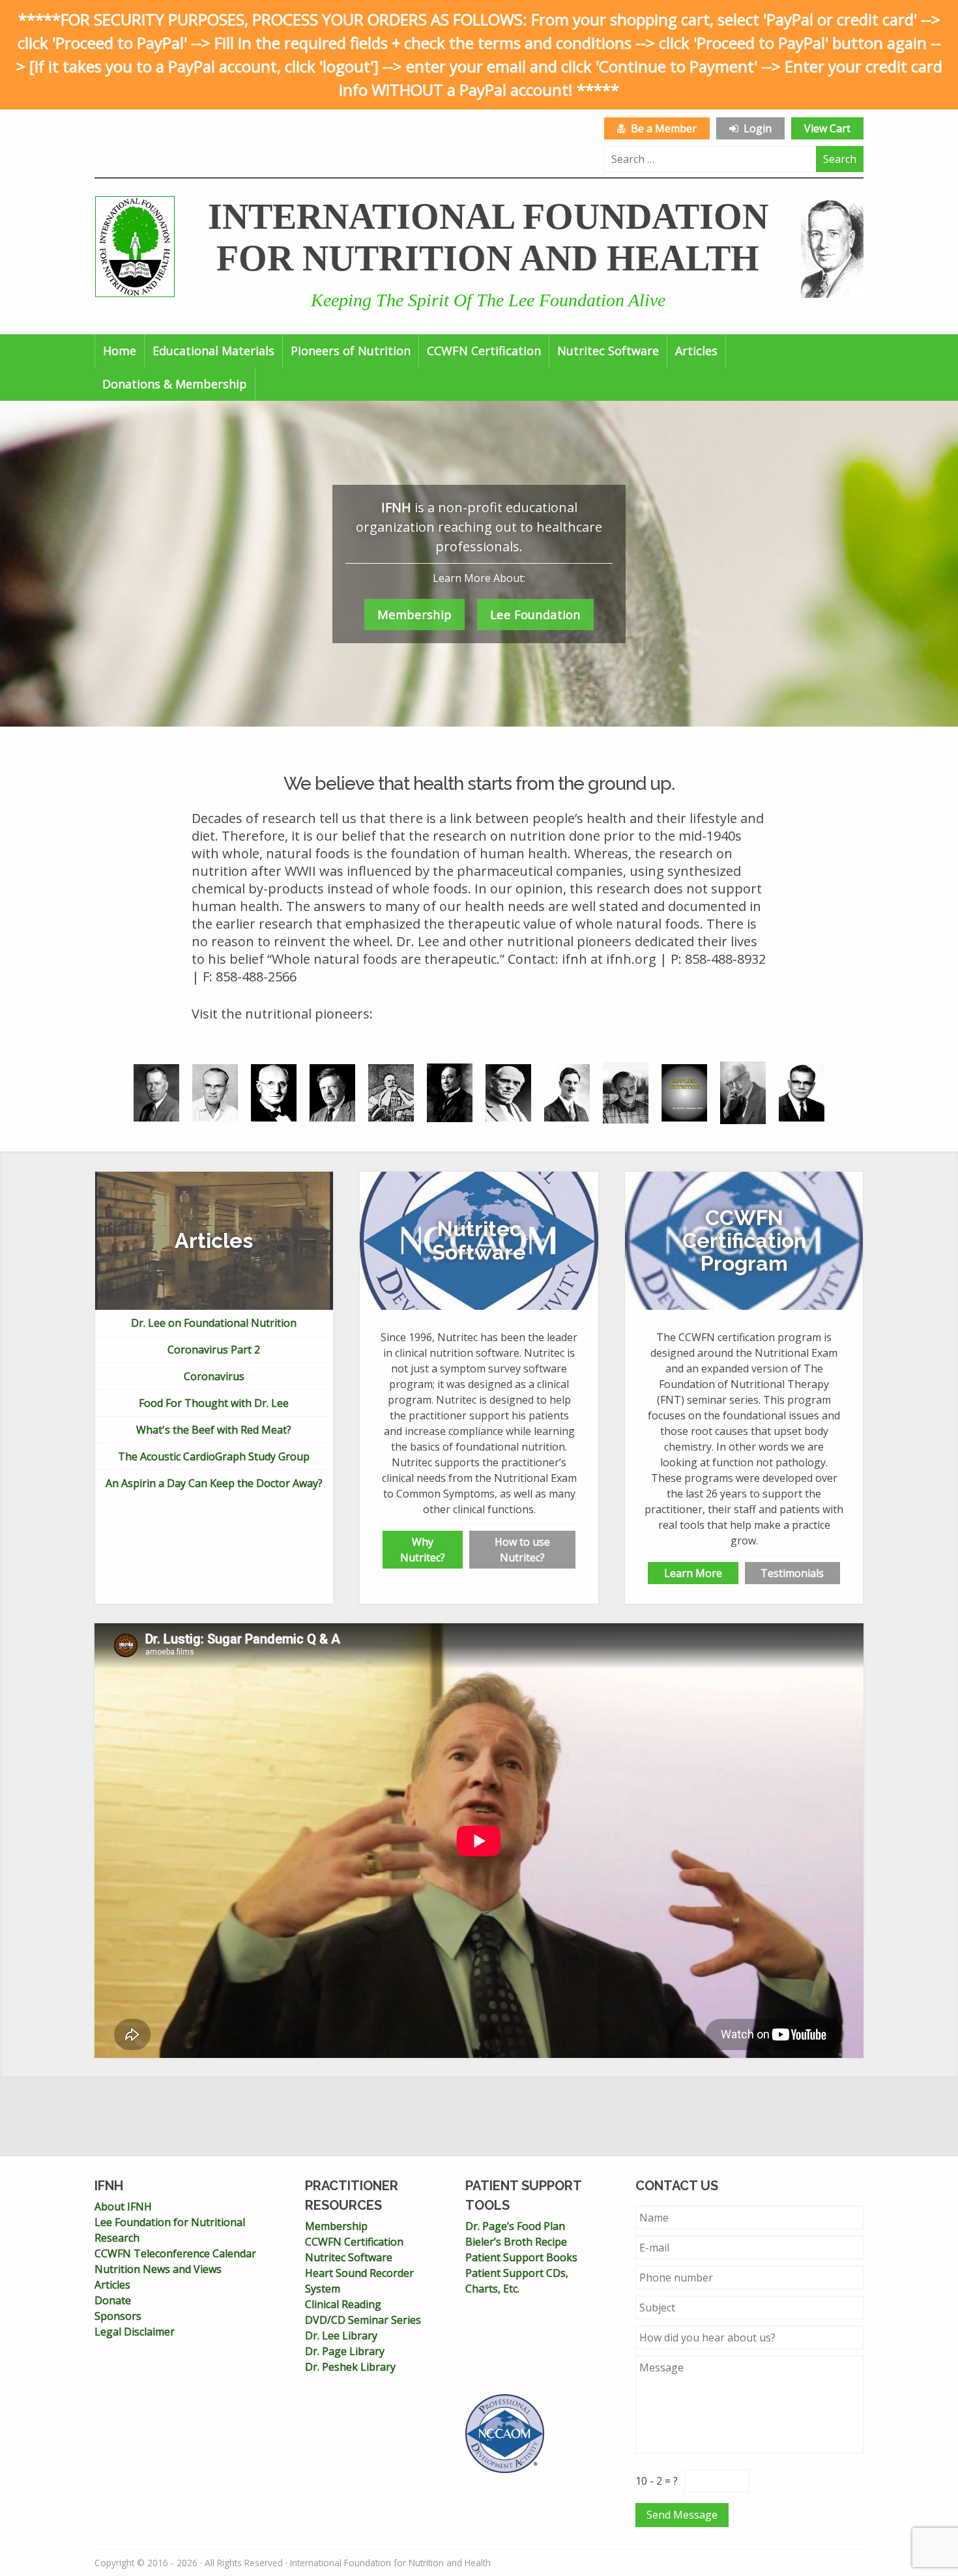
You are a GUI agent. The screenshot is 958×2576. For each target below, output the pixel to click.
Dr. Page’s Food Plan (515, 2226)
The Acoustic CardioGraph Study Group (214, 1456)
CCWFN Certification (484, 351)
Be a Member (661, 128)
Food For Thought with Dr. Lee (214, 1403)
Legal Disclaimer (135, 2332)
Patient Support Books (521, 2257)
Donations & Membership (175, 384)
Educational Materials (213, 351)
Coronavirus (214, 1376)
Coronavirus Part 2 (214, 1350)
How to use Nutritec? (522, 1550)
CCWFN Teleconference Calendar (175, 2253)
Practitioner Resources (352, 2195)
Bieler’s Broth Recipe (516, 2242)
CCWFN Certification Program (744, 1241)
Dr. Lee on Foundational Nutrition (214, 1323)
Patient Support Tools (523, 2195)
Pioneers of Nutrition (351, 351)
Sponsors (118, 2316)
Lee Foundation (535, 614)
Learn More (693, 1573)
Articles (696, 351)
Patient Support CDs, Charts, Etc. (517, 2281)
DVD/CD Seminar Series (363, 2320)
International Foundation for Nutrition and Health (488, 237)
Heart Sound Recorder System (359, 2281)
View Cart (827, 128)
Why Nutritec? (423, 1550)
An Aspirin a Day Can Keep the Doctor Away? (214, 1483)
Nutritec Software (608, 351)
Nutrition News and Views (158, 2269)
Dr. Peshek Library (350, 2367)
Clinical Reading (343, 2304)
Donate (113, 2300)
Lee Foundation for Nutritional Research (170, 2230)
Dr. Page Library (345, 2351)
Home (120, 351)
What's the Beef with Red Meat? (214, 1430)
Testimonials (792, 1573)
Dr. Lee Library (341, 2336)
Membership (414, 614)
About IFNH (123, 2207)
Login (755, 128)
